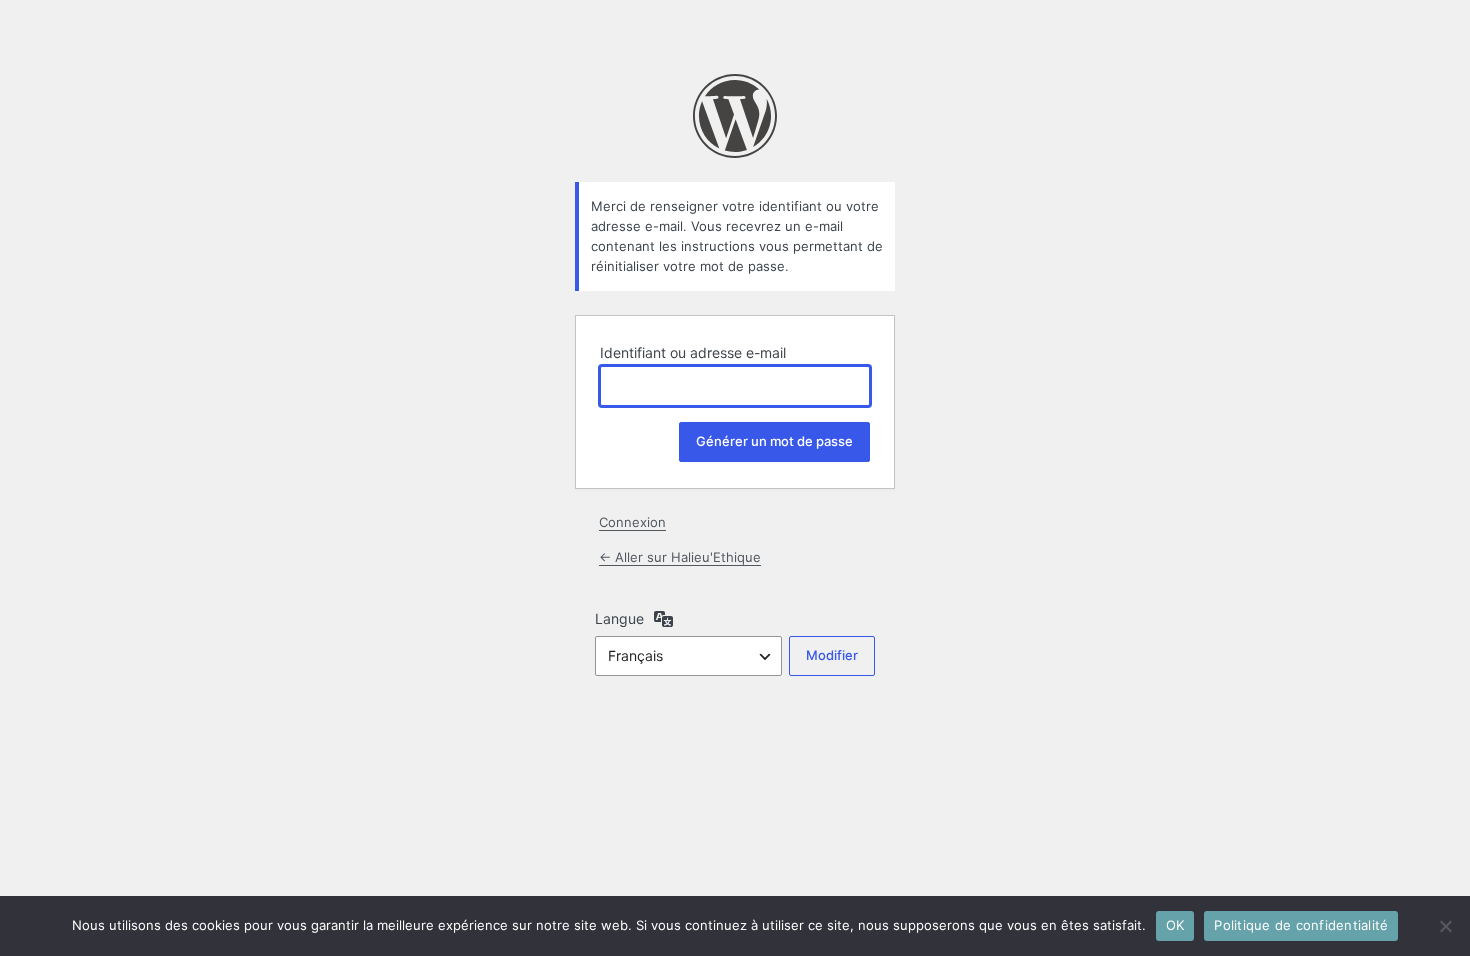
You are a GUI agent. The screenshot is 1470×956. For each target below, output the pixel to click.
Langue (619, 618)
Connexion (632, 522)
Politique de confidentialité (1301, 925)
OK (1175, 925)
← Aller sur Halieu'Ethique (680, 557)
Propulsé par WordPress (735, 116)
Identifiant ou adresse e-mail (693, 352)
